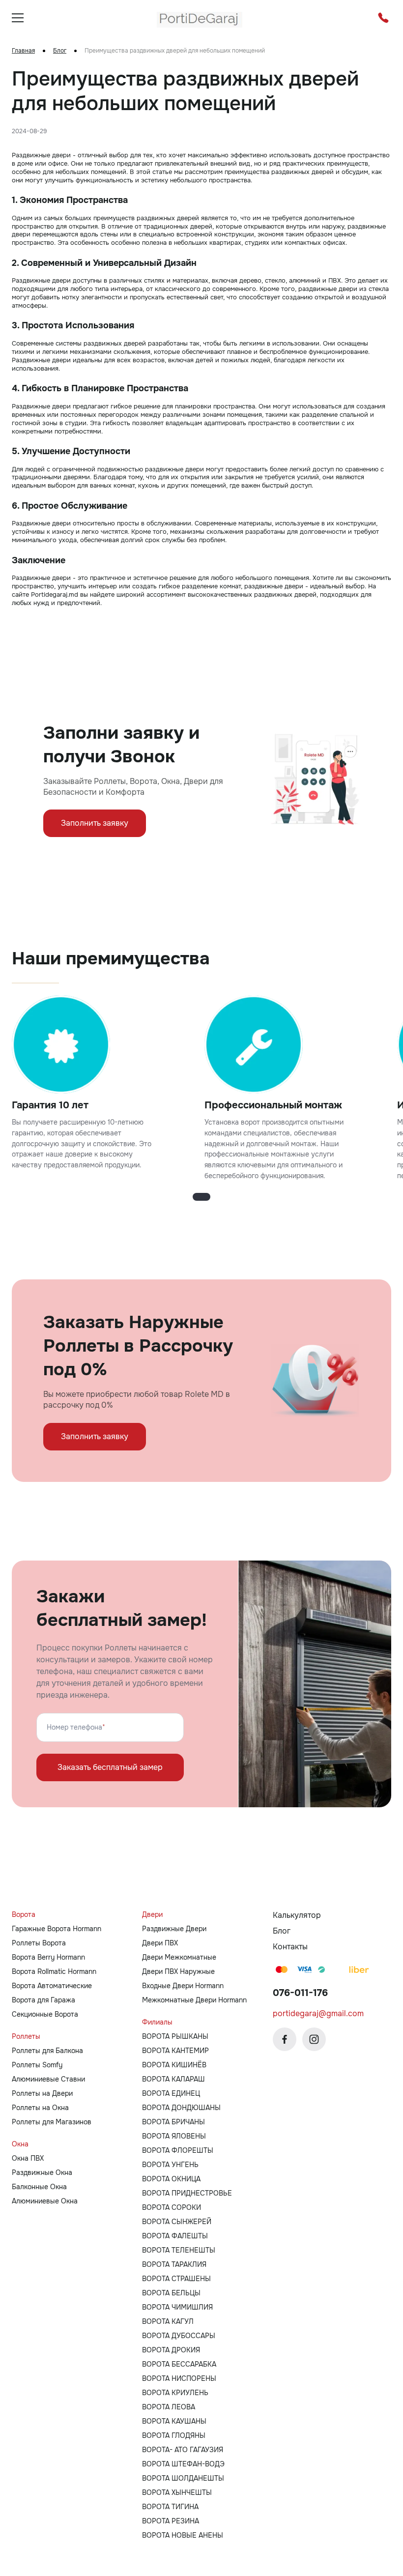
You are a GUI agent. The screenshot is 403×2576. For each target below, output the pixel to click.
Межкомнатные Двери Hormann (194, 2000)
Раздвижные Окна (42, 2172)
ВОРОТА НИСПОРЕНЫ (179, 2378)
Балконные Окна (39, 2187)
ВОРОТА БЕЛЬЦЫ (171, 2293)
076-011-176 (300, 1993)
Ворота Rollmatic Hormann (54, 1971)
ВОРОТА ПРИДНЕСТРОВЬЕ (187, 2193)
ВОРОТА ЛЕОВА (169, 2407)
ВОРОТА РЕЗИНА (171, 2521)
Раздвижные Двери (174, 1929)
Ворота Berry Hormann (48, 1957)
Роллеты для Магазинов (52, 2122)
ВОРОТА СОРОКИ (172, 2207)
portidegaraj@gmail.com (318, 2013)
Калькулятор (297, 1915)
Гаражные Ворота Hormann (57, 1929)
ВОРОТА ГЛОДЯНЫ (174, 2435)
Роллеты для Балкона (47, 2051)
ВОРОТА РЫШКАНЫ (175, 2036)
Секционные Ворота (45, 2014)
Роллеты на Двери (42, 2093)
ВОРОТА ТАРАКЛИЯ (174, 2264)
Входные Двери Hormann (183, 1986)
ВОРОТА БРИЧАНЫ (173, 2122)
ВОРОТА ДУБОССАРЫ (179, 2336)
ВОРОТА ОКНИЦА (171, 2179)
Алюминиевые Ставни (48, 2079)
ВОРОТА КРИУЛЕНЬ (175, 2393)
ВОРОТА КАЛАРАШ (173, 2079)
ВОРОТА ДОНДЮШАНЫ (181, 2108)
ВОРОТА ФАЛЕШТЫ (175, 2236)
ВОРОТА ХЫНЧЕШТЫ (177, 2492)
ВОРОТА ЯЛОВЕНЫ (174, 2136)
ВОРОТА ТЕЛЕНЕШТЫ (179, 2250)
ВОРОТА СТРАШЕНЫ (176, 2279)
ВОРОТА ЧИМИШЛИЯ (177, 2307)
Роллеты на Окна (40, 2108)
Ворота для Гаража (43, 2000)
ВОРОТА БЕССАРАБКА (179, 2364)
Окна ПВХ (28, 2158)
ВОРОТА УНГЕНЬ (170, 2165)
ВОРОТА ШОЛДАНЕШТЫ (183, 2478)
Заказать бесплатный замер (110, 1767)
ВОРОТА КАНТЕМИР (175, 2051)
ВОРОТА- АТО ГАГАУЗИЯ (183, 2450)
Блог (60, 51)
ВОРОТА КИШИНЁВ (174, 2065)
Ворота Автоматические (52, 1986)
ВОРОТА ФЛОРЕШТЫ (178, 2150)
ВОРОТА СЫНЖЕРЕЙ (177, 2222)
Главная (23, 51)
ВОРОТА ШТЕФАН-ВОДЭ (183, 2464)
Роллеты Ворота (39, 1943)
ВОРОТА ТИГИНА (170, 2507)
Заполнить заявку (95, 823)
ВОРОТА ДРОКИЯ (171, 2350)
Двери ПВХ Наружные (178, 1971)
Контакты (290, 1947)
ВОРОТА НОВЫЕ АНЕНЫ (183, 2535)
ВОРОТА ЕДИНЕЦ (171, 2093)
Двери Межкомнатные (179, 1957)
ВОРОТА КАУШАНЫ (174, 2421)
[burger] (18, 18)
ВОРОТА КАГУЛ (168, 2321)
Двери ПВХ (160, 1943)
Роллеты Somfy (37, 2065)
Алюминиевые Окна (45, 2201)
